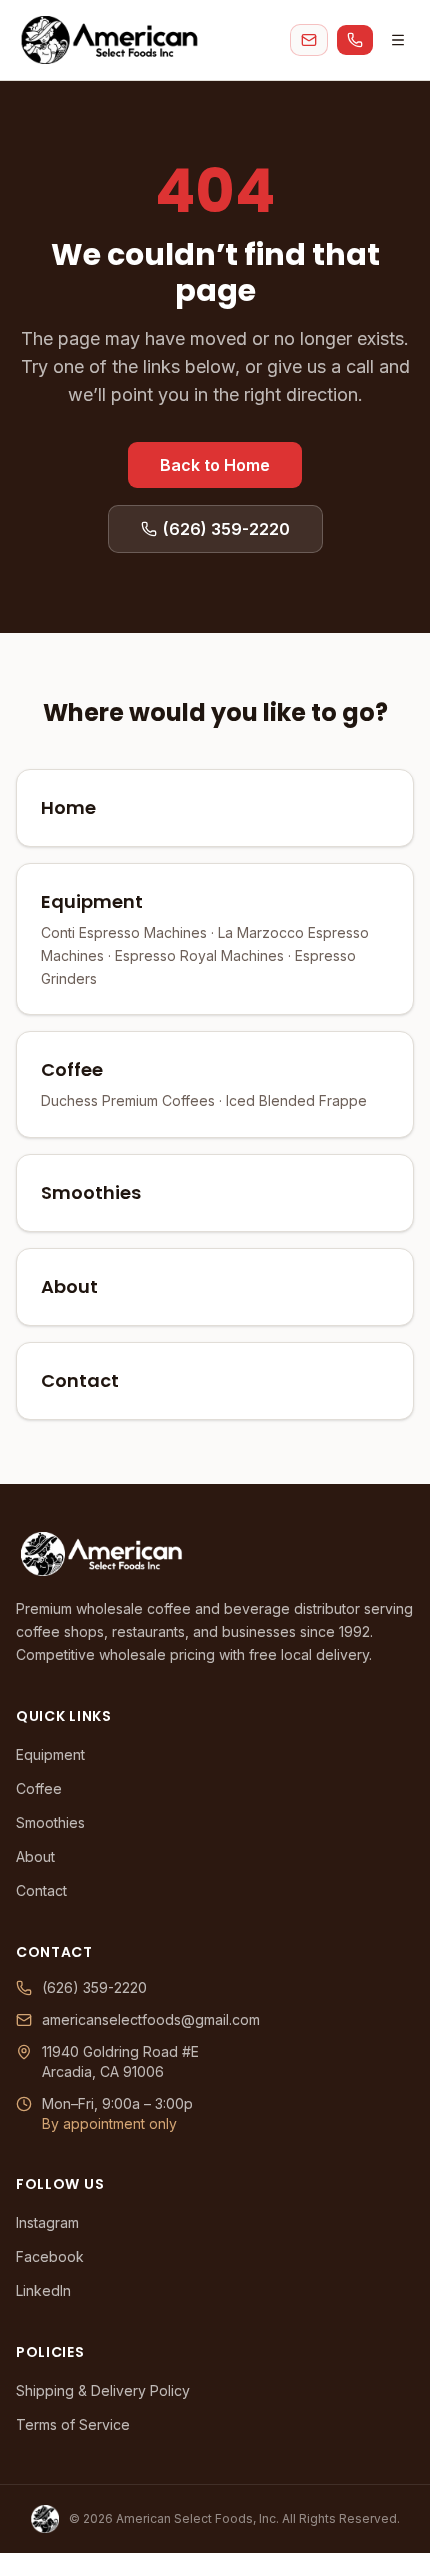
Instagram (47, 2222)
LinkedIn (43, 2290)
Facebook (50, 2256)
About (35, 1856)
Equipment (50, 1754)
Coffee (39, 1788)
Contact (41, 1890)
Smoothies (50, 1822)
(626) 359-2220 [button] (226, 529)
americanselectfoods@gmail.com (151, 2019)
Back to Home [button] (215, 465)
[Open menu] (398, 40)
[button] (309, 40)
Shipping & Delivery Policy (103, 2390)
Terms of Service (73, 2424)
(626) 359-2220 (94, 1987)
